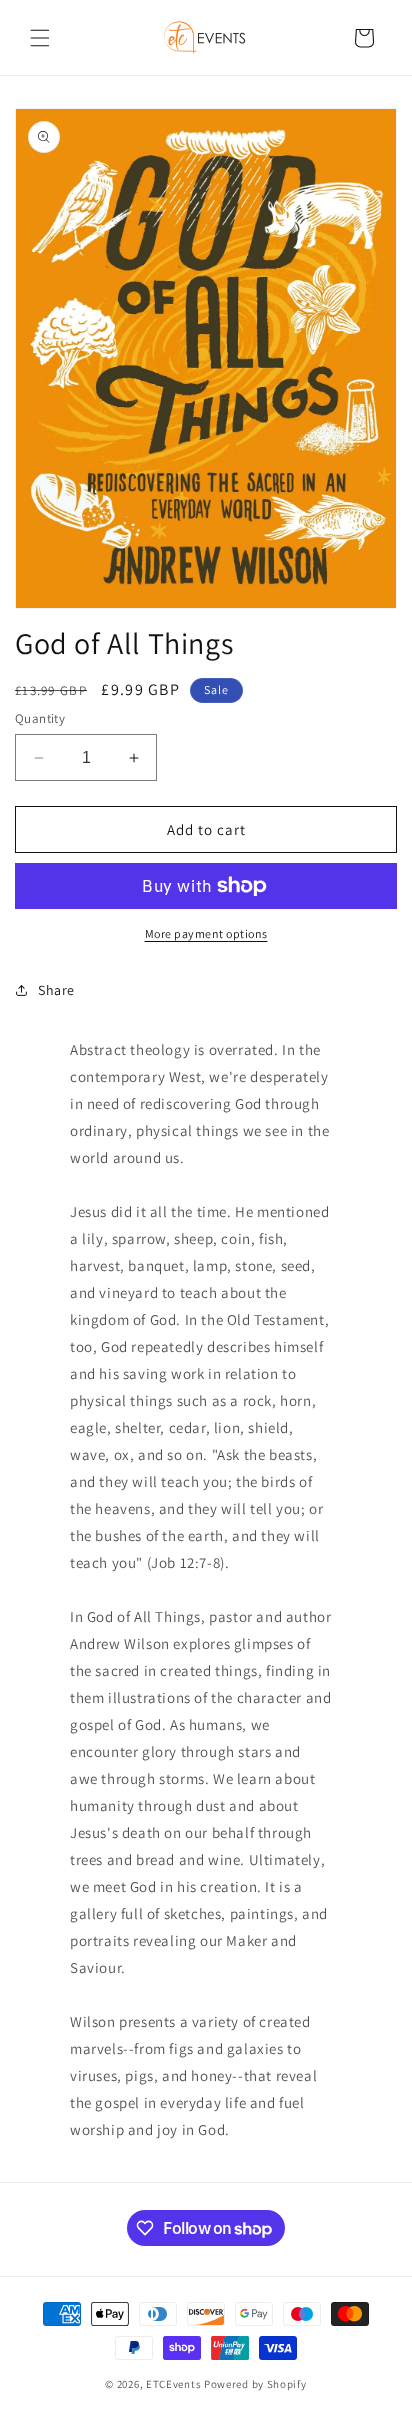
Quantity (40, 718)
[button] (40, 38)
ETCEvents (173, 2384)
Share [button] (56, 990)
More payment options (206, 933)
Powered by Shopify (255, 2384)
